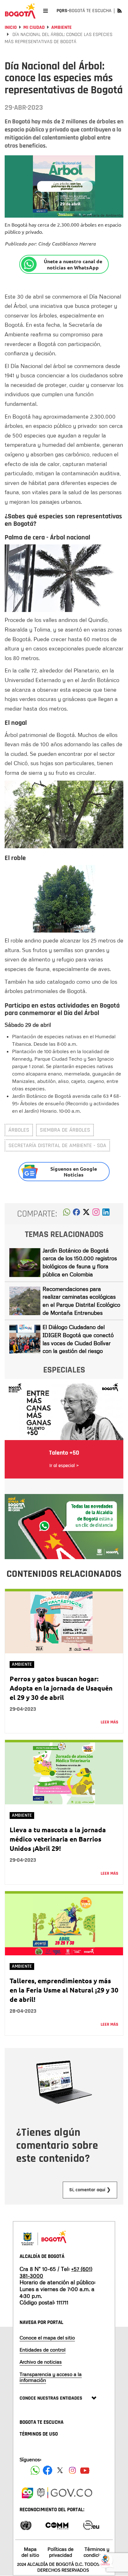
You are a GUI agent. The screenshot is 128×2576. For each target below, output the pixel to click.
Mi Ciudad (34, 27)
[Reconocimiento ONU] (26, 2525)
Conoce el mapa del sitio (47, 2338)
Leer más (110, 1722)
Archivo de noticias (41, 2362)
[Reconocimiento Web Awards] (91, 2525)
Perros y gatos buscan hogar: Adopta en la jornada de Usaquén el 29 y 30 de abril (61, 1688)
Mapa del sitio (30, 2552)
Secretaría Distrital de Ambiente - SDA (57, 1145)
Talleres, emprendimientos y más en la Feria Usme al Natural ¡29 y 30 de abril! (64, 1990)
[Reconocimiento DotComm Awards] (57, 2525)
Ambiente (62, 27)
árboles (19, 1130)
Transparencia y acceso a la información (51, 2377)
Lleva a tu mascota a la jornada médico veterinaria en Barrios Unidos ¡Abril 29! (58, 1839)
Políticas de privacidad (61, 2552)
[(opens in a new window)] (96, 1214)
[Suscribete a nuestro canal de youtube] (85, 2470)
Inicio (11, 27)
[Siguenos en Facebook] (35, 2470)
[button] (67, 1214)
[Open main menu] (46, 11)
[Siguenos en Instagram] (72, 2470)
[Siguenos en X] (60, 2470)
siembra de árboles (65, 1130)
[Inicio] (20, 11)
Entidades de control (43, 2350)
